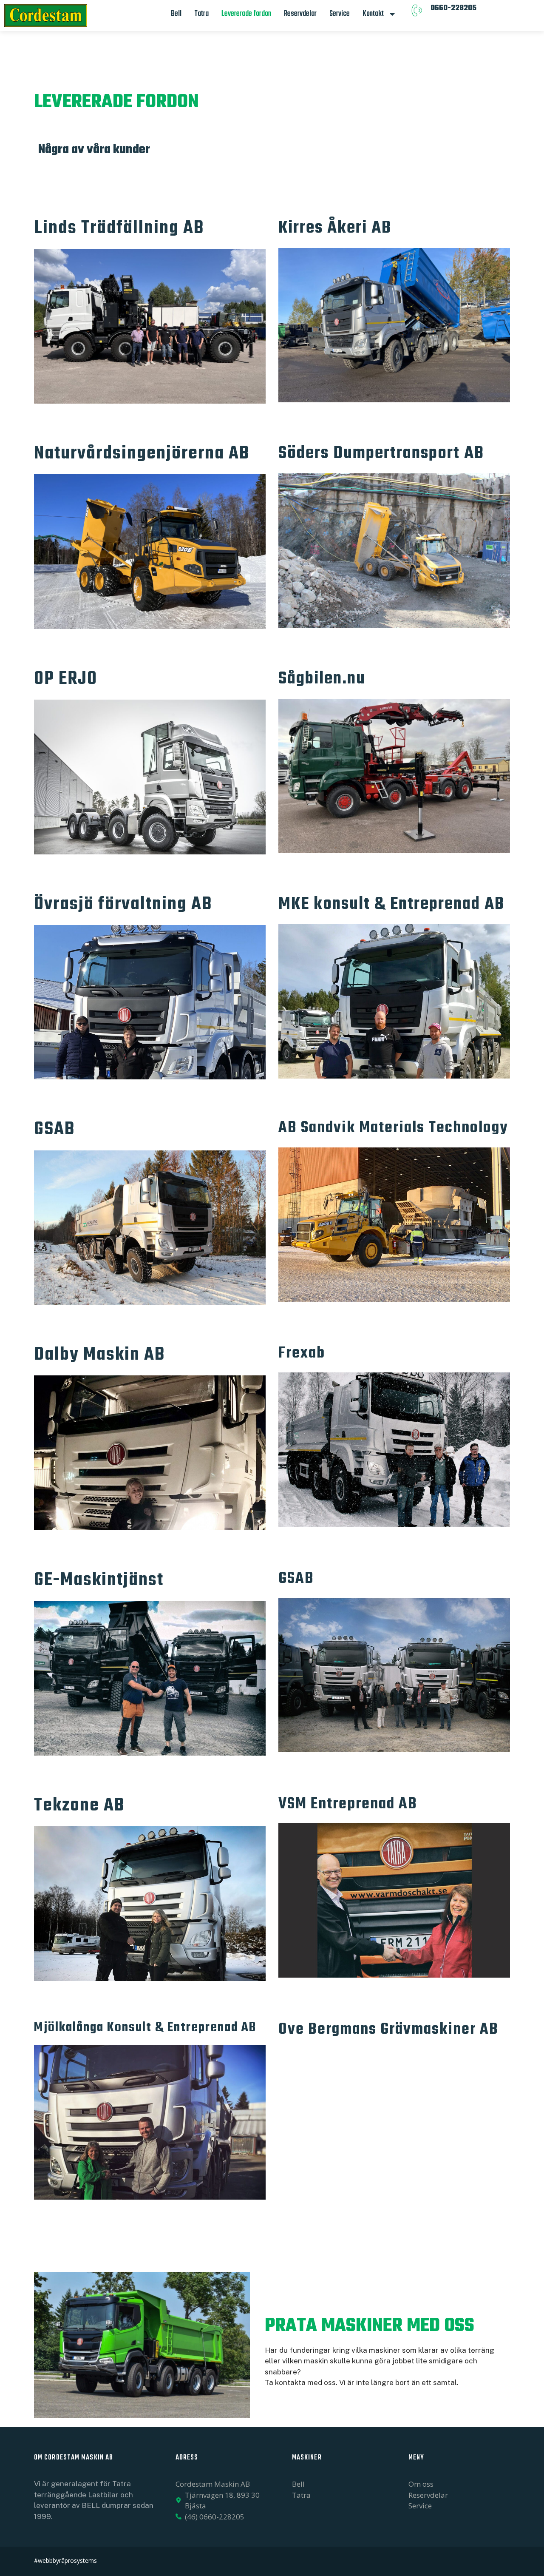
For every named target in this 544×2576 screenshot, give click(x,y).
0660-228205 (453, 8)
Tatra (201, 14)
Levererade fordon (246, 14)
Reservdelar (300, 14)
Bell (176, 14)
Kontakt (373, 14)
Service (340, 14)
